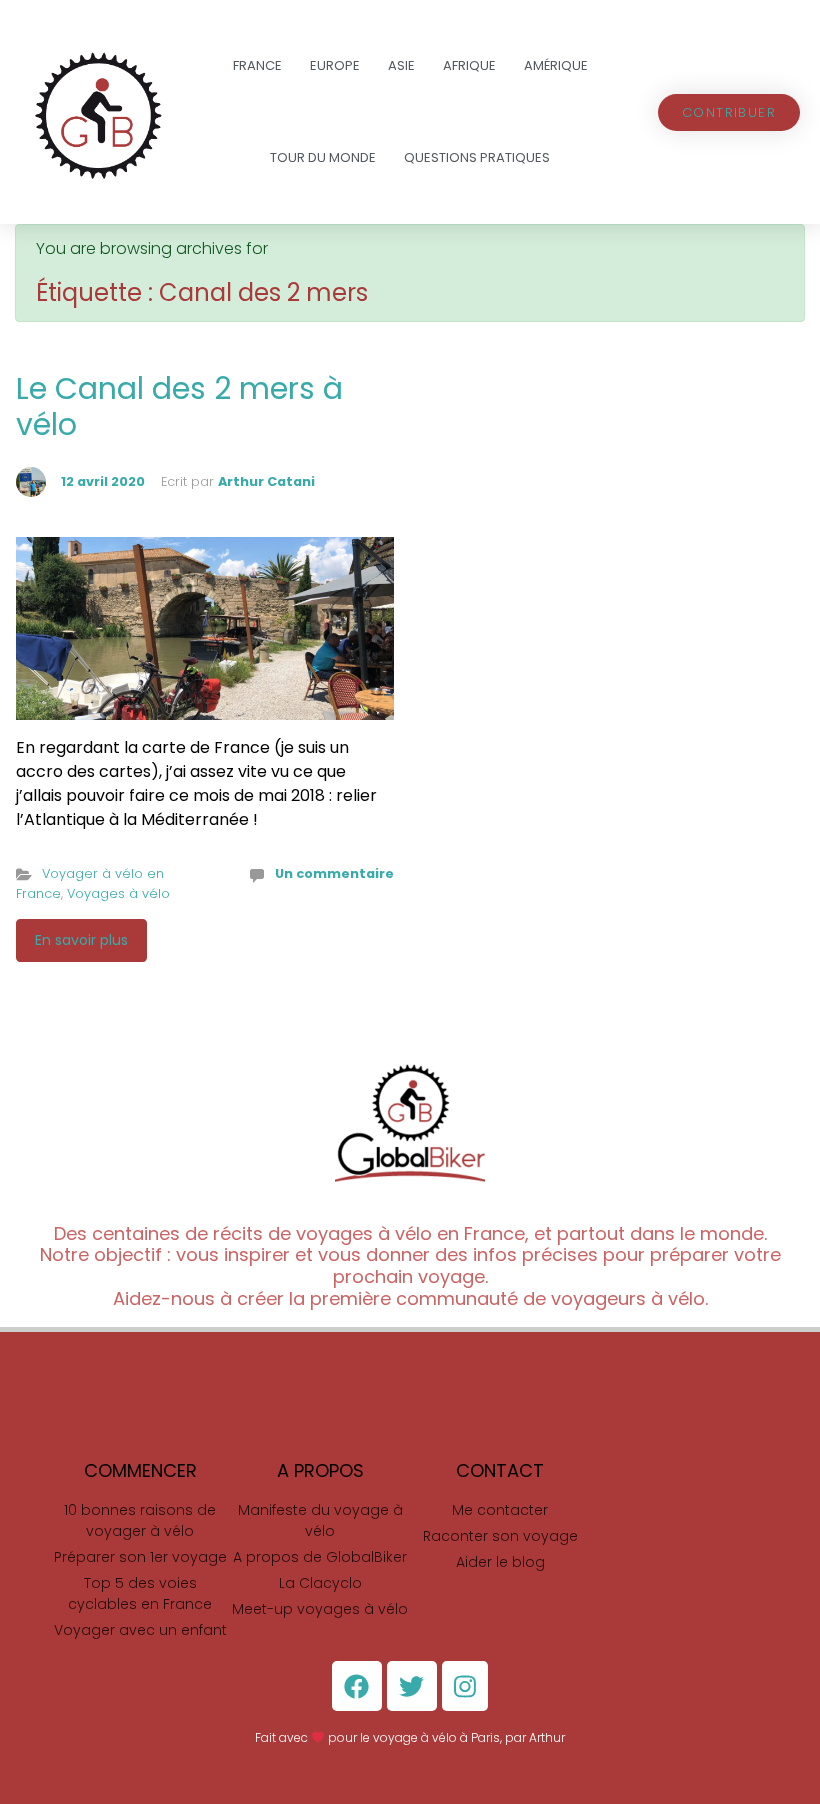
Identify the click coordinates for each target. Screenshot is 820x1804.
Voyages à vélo (118, 893)
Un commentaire (334, 873)
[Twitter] (412, 1686)
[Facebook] (357, 1686)
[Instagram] (465, 1686)
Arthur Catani (266, 481)
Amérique (556, 65)
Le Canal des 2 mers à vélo (179, 406)
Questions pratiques (477, 157)
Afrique (469, 65)
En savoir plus (81, 940)
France (257, 65)
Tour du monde (323, 157)
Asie (401, 65)
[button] (729, 112)
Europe (335, 65)
